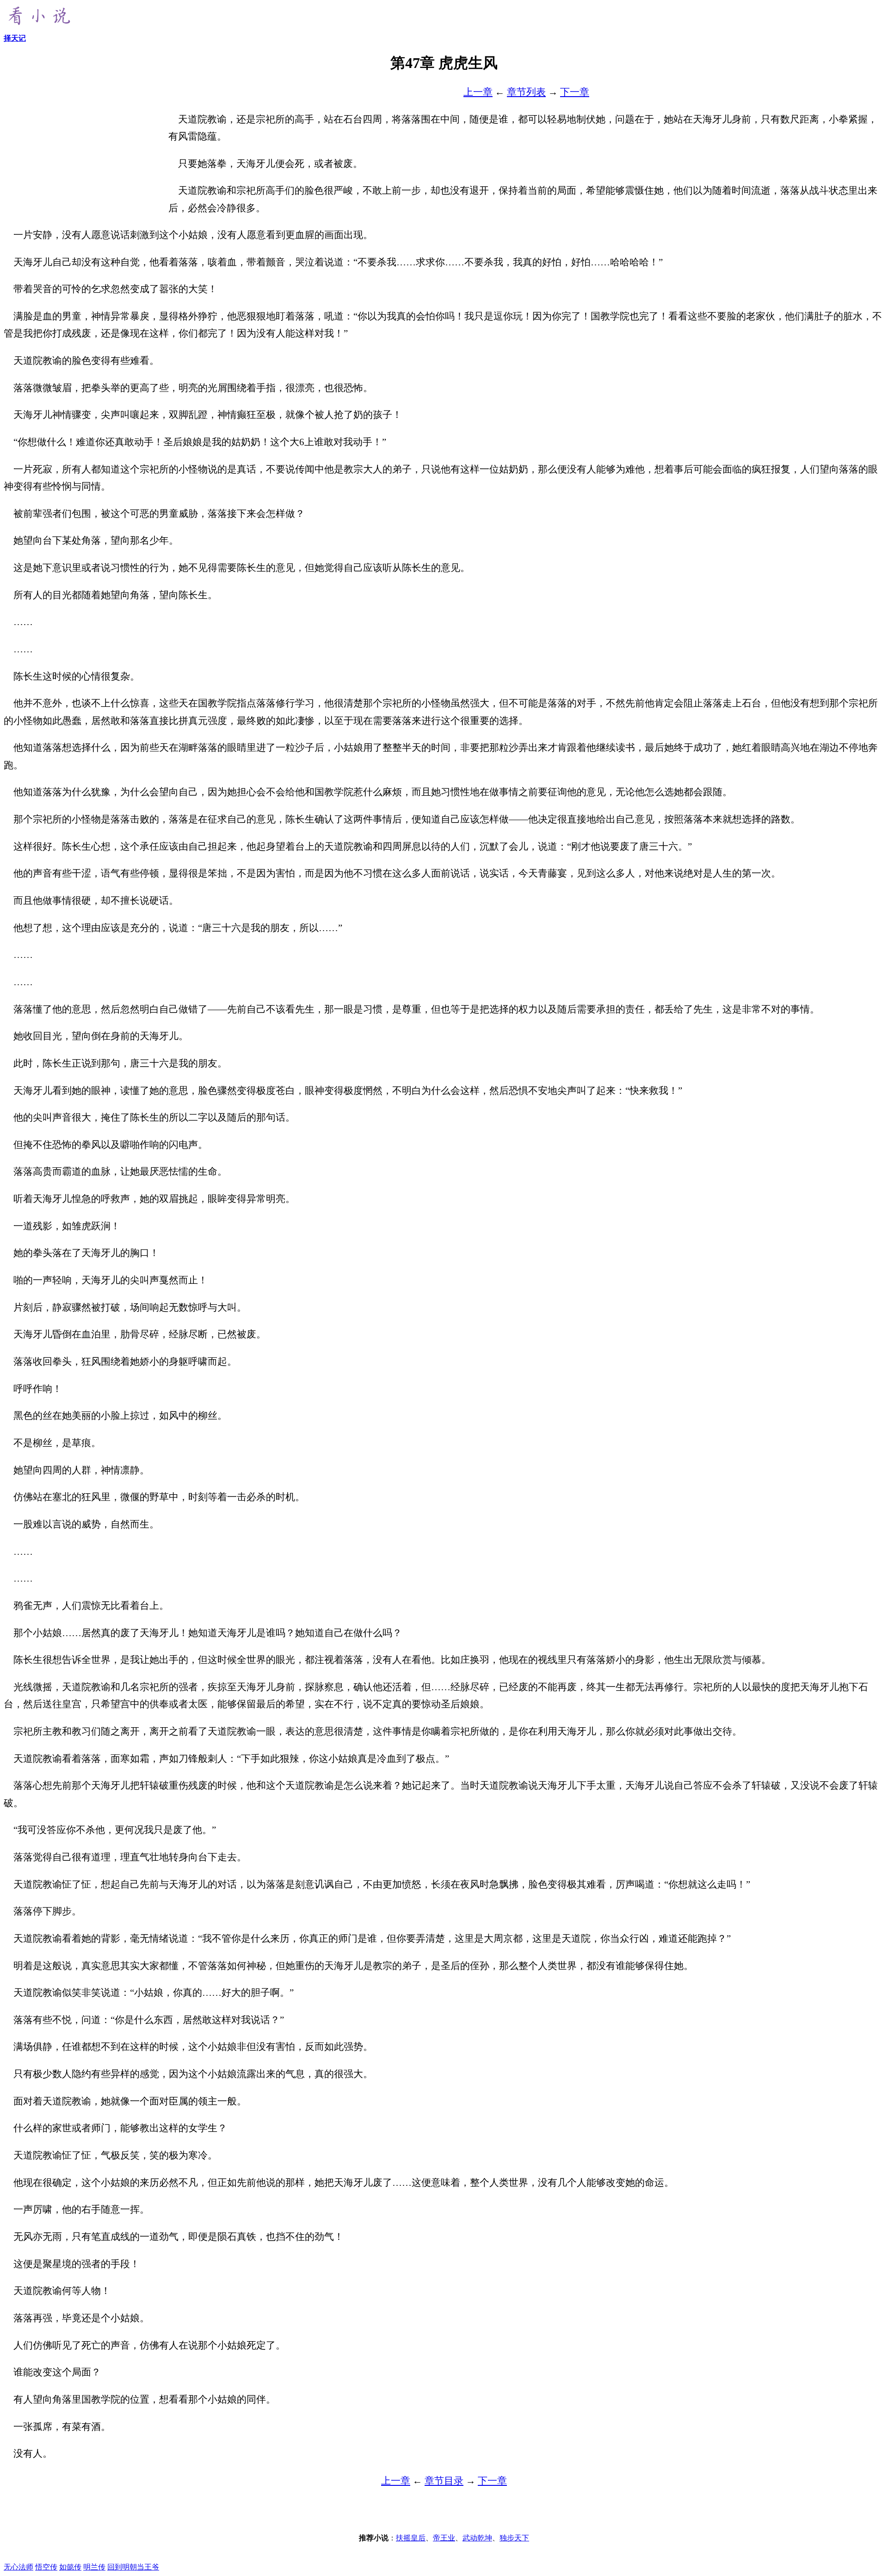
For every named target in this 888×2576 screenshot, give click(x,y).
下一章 (575, 92)
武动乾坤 (477, 2538)
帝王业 (444, 2538)
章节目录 (444, 2481)
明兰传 (94, 2567)
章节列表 (526, 92)
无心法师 (18, 2567)
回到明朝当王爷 (133, 2567)
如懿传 (70, 2567)
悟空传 (46, 2567)
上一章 (478, 92)
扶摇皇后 (411, 2538)
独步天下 (514, 2538)
